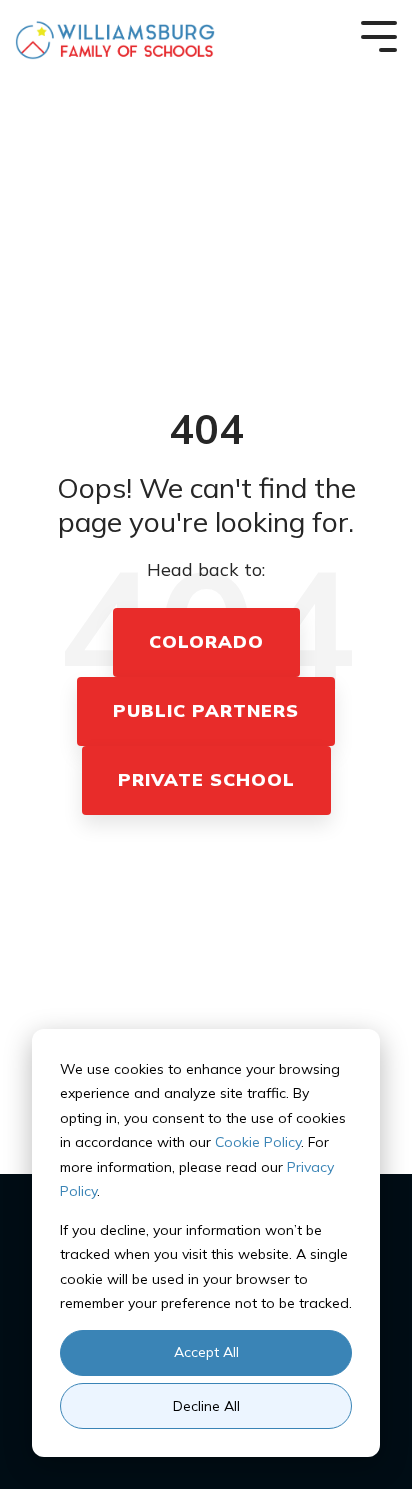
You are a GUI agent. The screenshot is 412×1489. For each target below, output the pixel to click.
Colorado (206, 641)
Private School (206, 779)
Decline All (206, 1406)
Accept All (206, 1352)
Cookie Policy (258, 1142)
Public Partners (206, 710)
